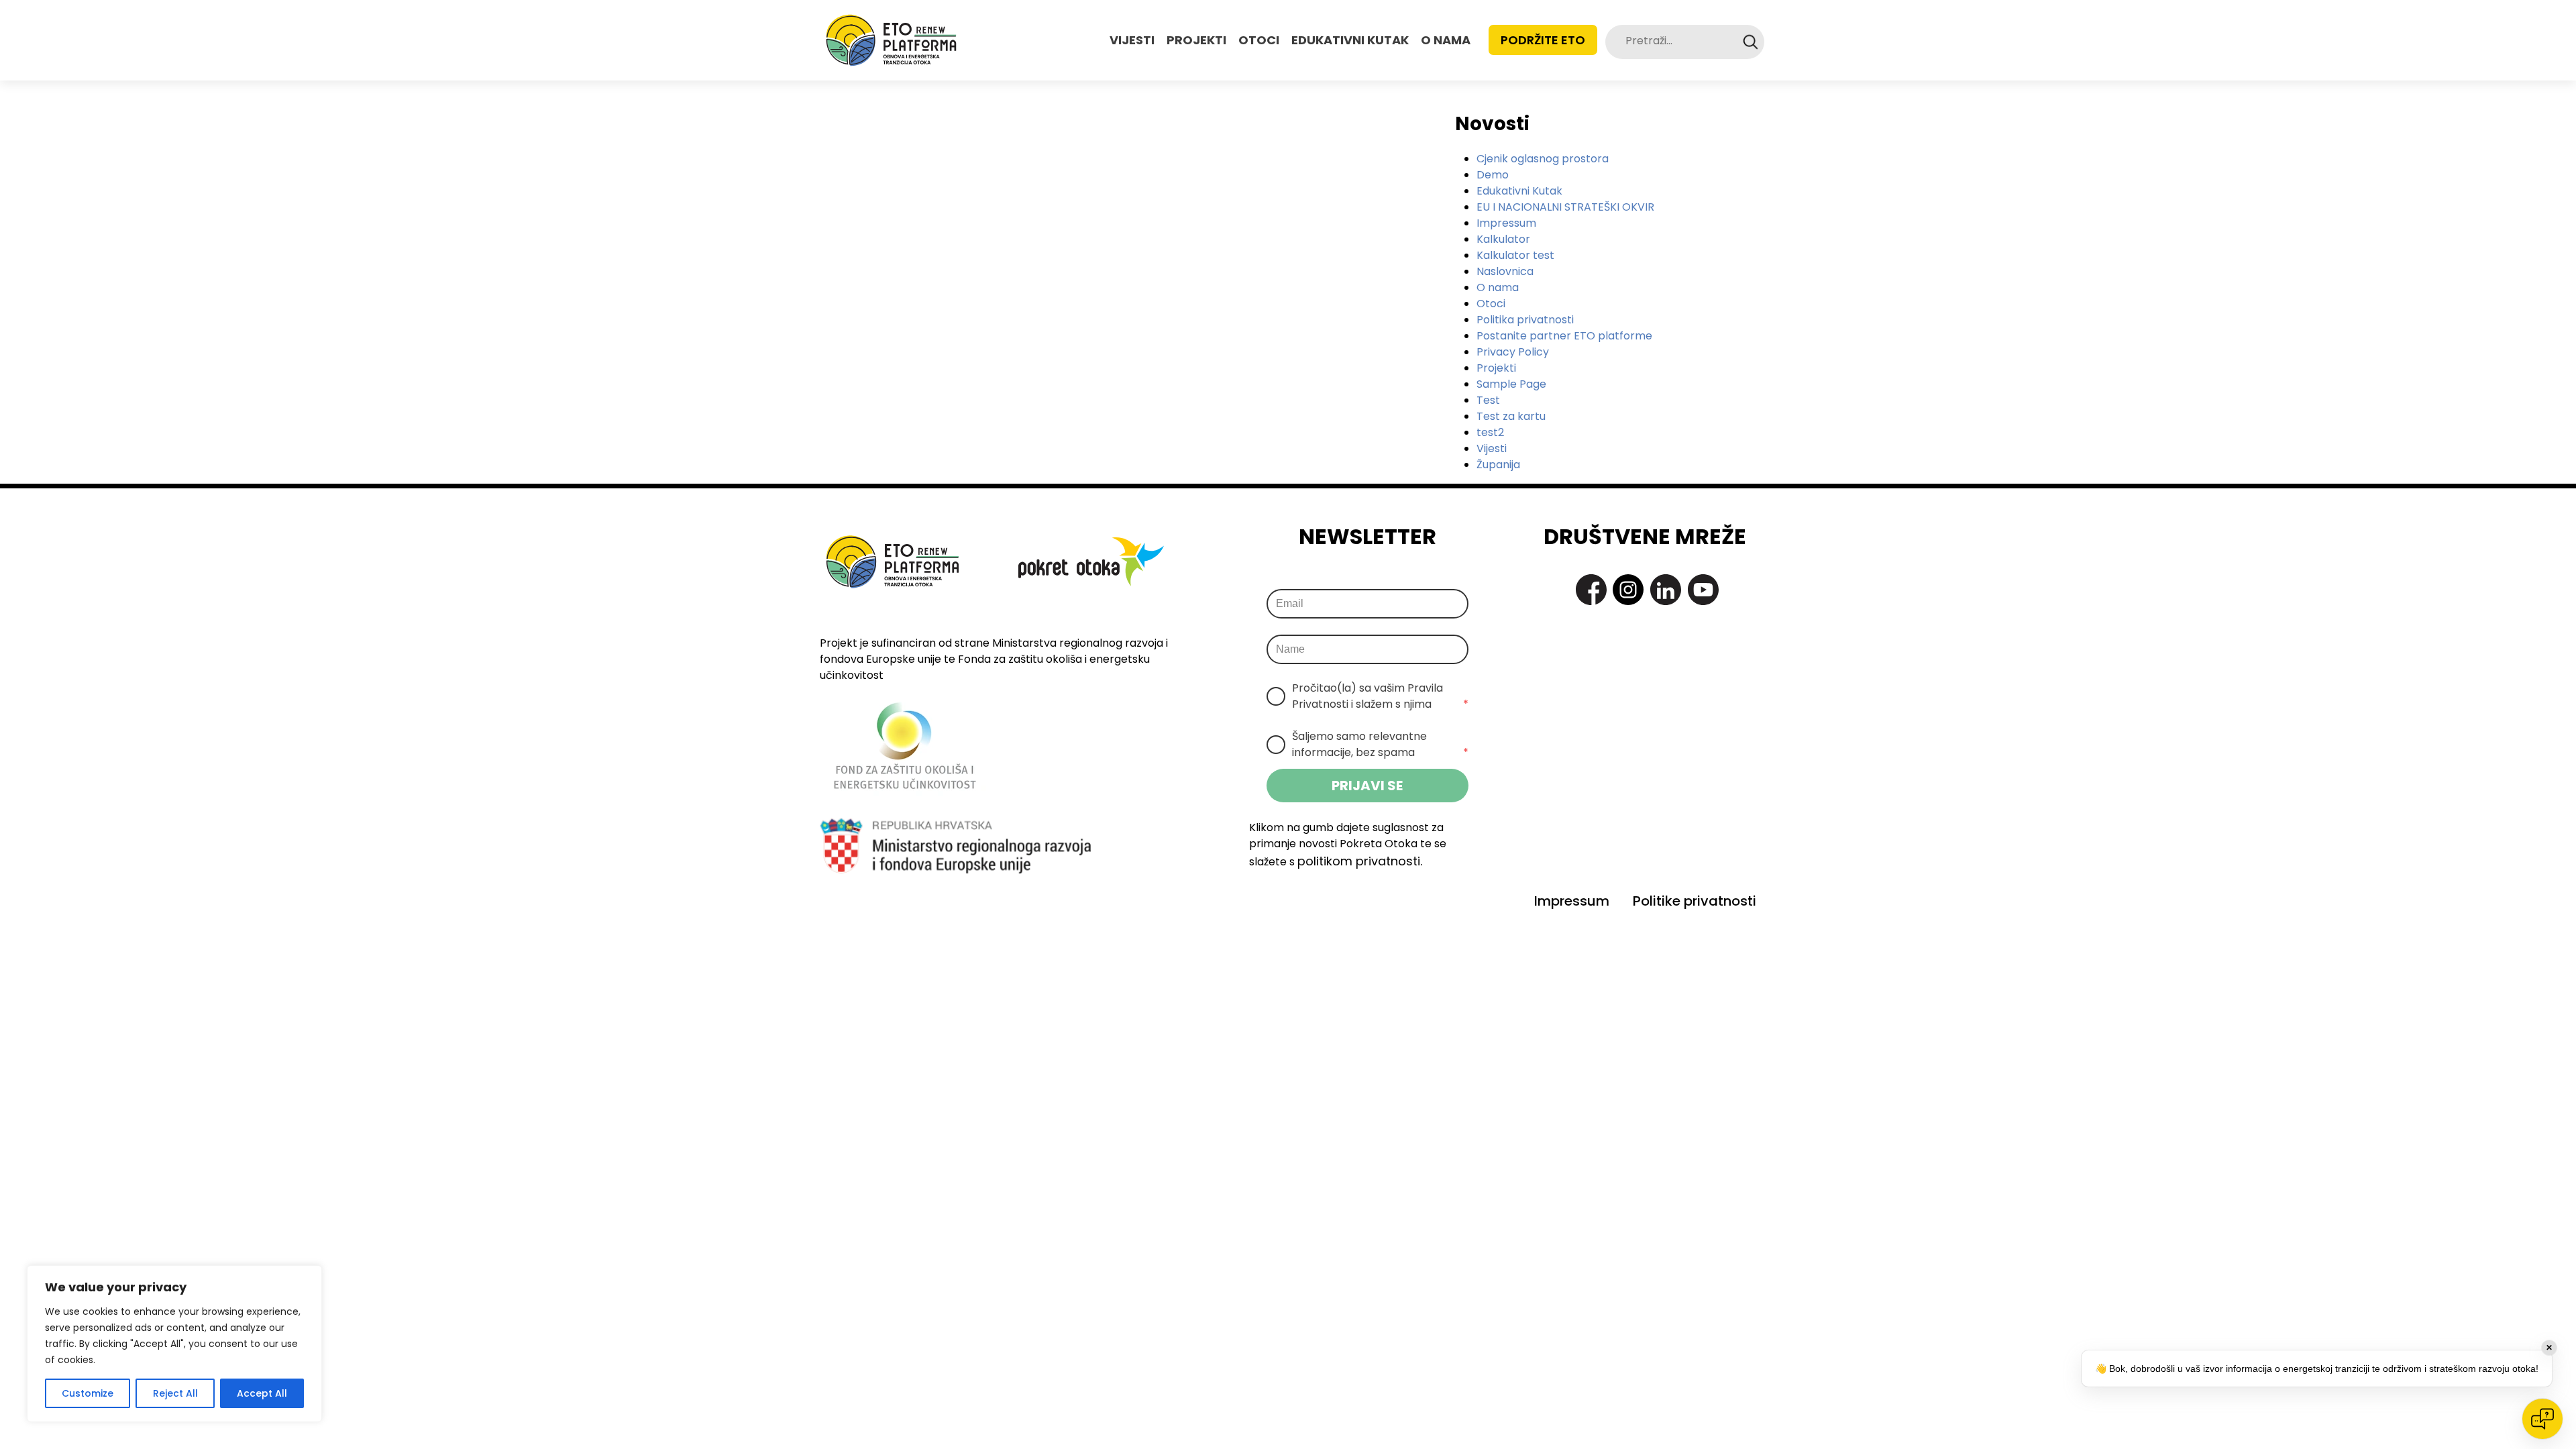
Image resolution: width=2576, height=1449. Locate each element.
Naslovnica (1505, 271)
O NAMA (1446, 40)
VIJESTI (1132, 40)
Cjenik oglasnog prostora (1543, 159)
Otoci (1491, 304)
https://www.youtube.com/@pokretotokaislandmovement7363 (1703, 590)
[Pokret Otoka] (891, 40)
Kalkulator (1503, 239)
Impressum (1506, 223)
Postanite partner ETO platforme (1564, 336)
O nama (1498, 287)
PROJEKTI (1196, 40)
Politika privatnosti (1525, 320)
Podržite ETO (1543, 40)
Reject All (175, 1393)
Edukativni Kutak (1519, 191)
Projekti (1496, 368)
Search (1751, 42)
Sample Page (1511, 384)
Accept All (262, 1393)
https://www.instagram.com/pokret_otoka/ (1628, 590)
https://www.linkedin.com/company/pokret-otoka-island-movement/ (1666, 590)
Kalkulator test (1515, 255)
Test (1488, 400)
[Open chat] (2542, 1419)
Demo (1493, 175)
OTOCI (1259, 40)
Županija (1498, 465)
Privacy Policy (1513, 352)
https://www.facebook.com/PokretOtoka (1591, 590)
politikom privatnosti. (1360, 861)
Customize (88, 1393)
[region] (174, 1344)
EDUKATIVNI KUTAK (1350, 40)
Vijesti (1492, 448)
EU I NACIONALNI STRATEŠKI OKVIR (1565, 207)
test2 (1490, 432)
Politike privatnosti (1695, 901)
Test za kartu (1511, 416)
